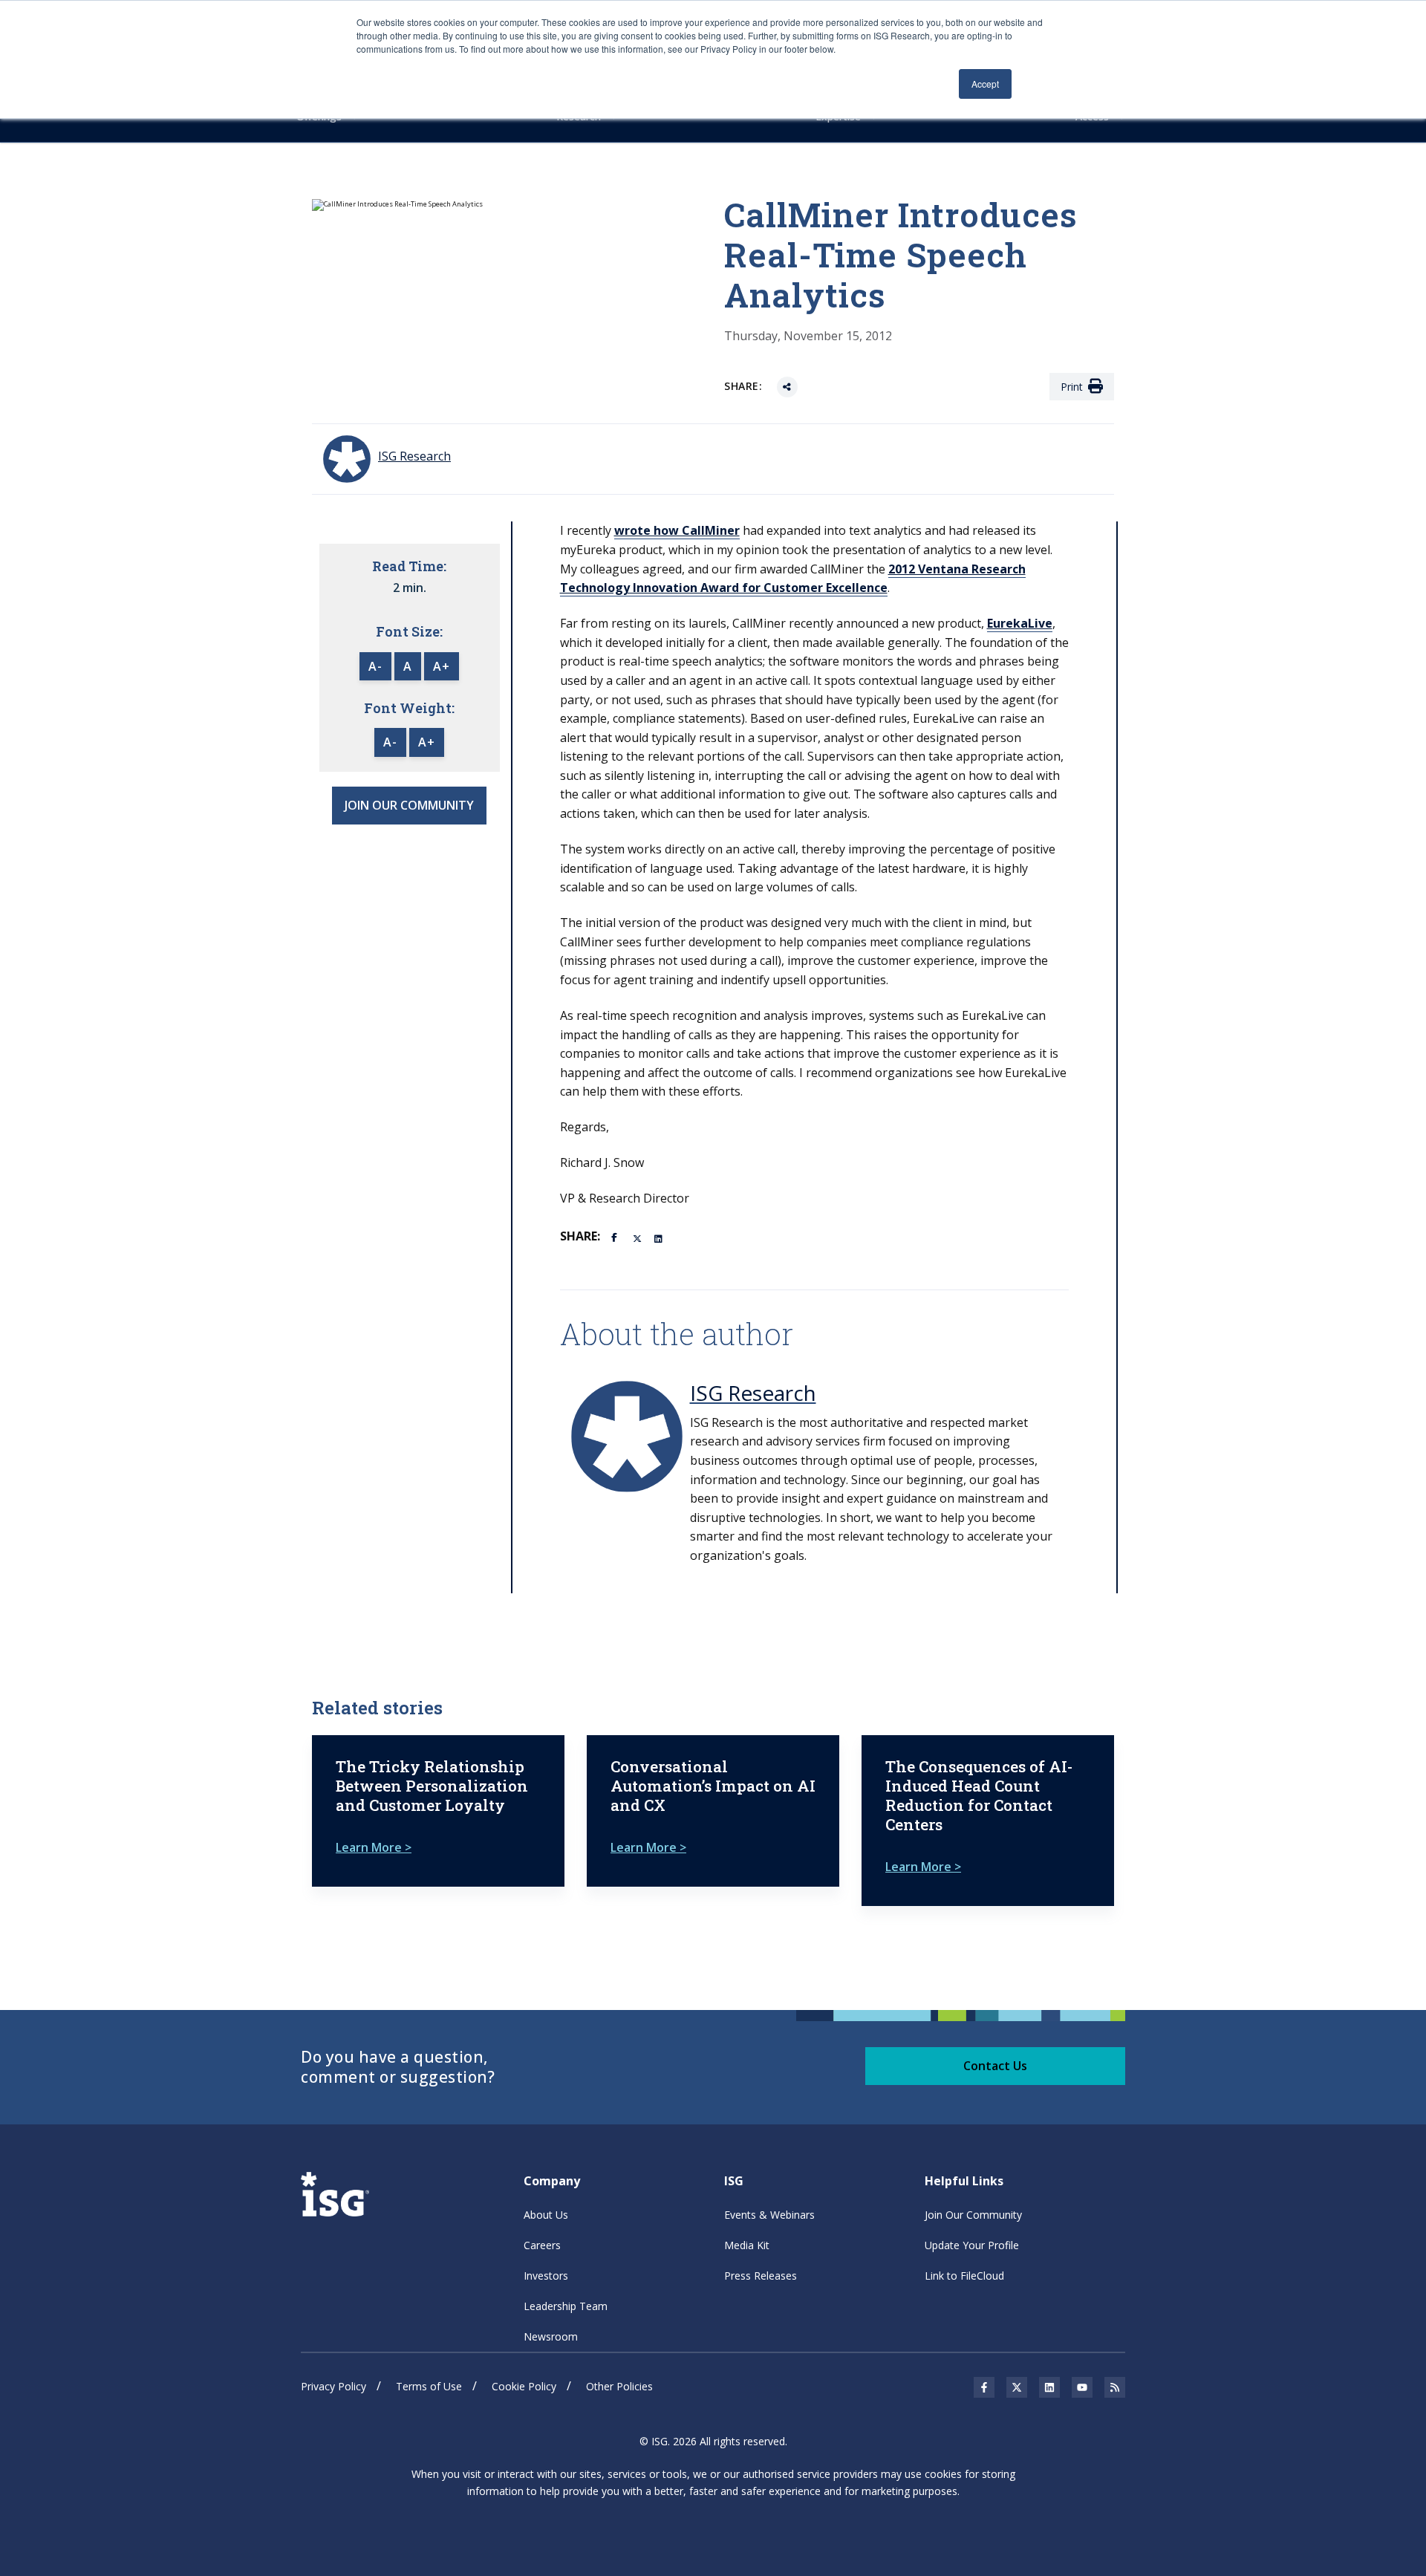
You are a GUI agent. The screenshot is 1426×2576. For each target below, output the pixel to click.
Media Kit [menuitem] (747, 2245)
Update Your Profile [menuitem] (972, 2245)
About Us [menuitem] (546, 2215)
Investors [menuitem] (546, 2276)
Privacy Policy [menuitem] (333, 2386)
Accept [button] (985, 84)
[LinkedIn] (660, 1237)
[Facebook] (616, 1236)
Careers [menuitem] (542, 2245)
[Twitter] (638, 1237)
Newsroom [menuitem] (551, 2336)
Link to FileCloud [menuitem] (964, 2276)
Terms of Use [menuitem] (429, 2386)
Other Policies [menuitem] (619, 2386)
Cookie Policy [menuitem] (524, 2386)
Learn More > (374, 1847)
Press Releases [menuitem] (761, 2276)
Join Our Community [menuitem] (973, 2215)
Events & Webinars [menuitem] (769, 2215)
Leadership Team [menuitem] (566, 2306)
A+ (442, 666)
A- (375, 666)
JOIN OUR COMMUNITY (409, 805)
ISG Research (753, 1393)
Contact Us (995, 2066)
